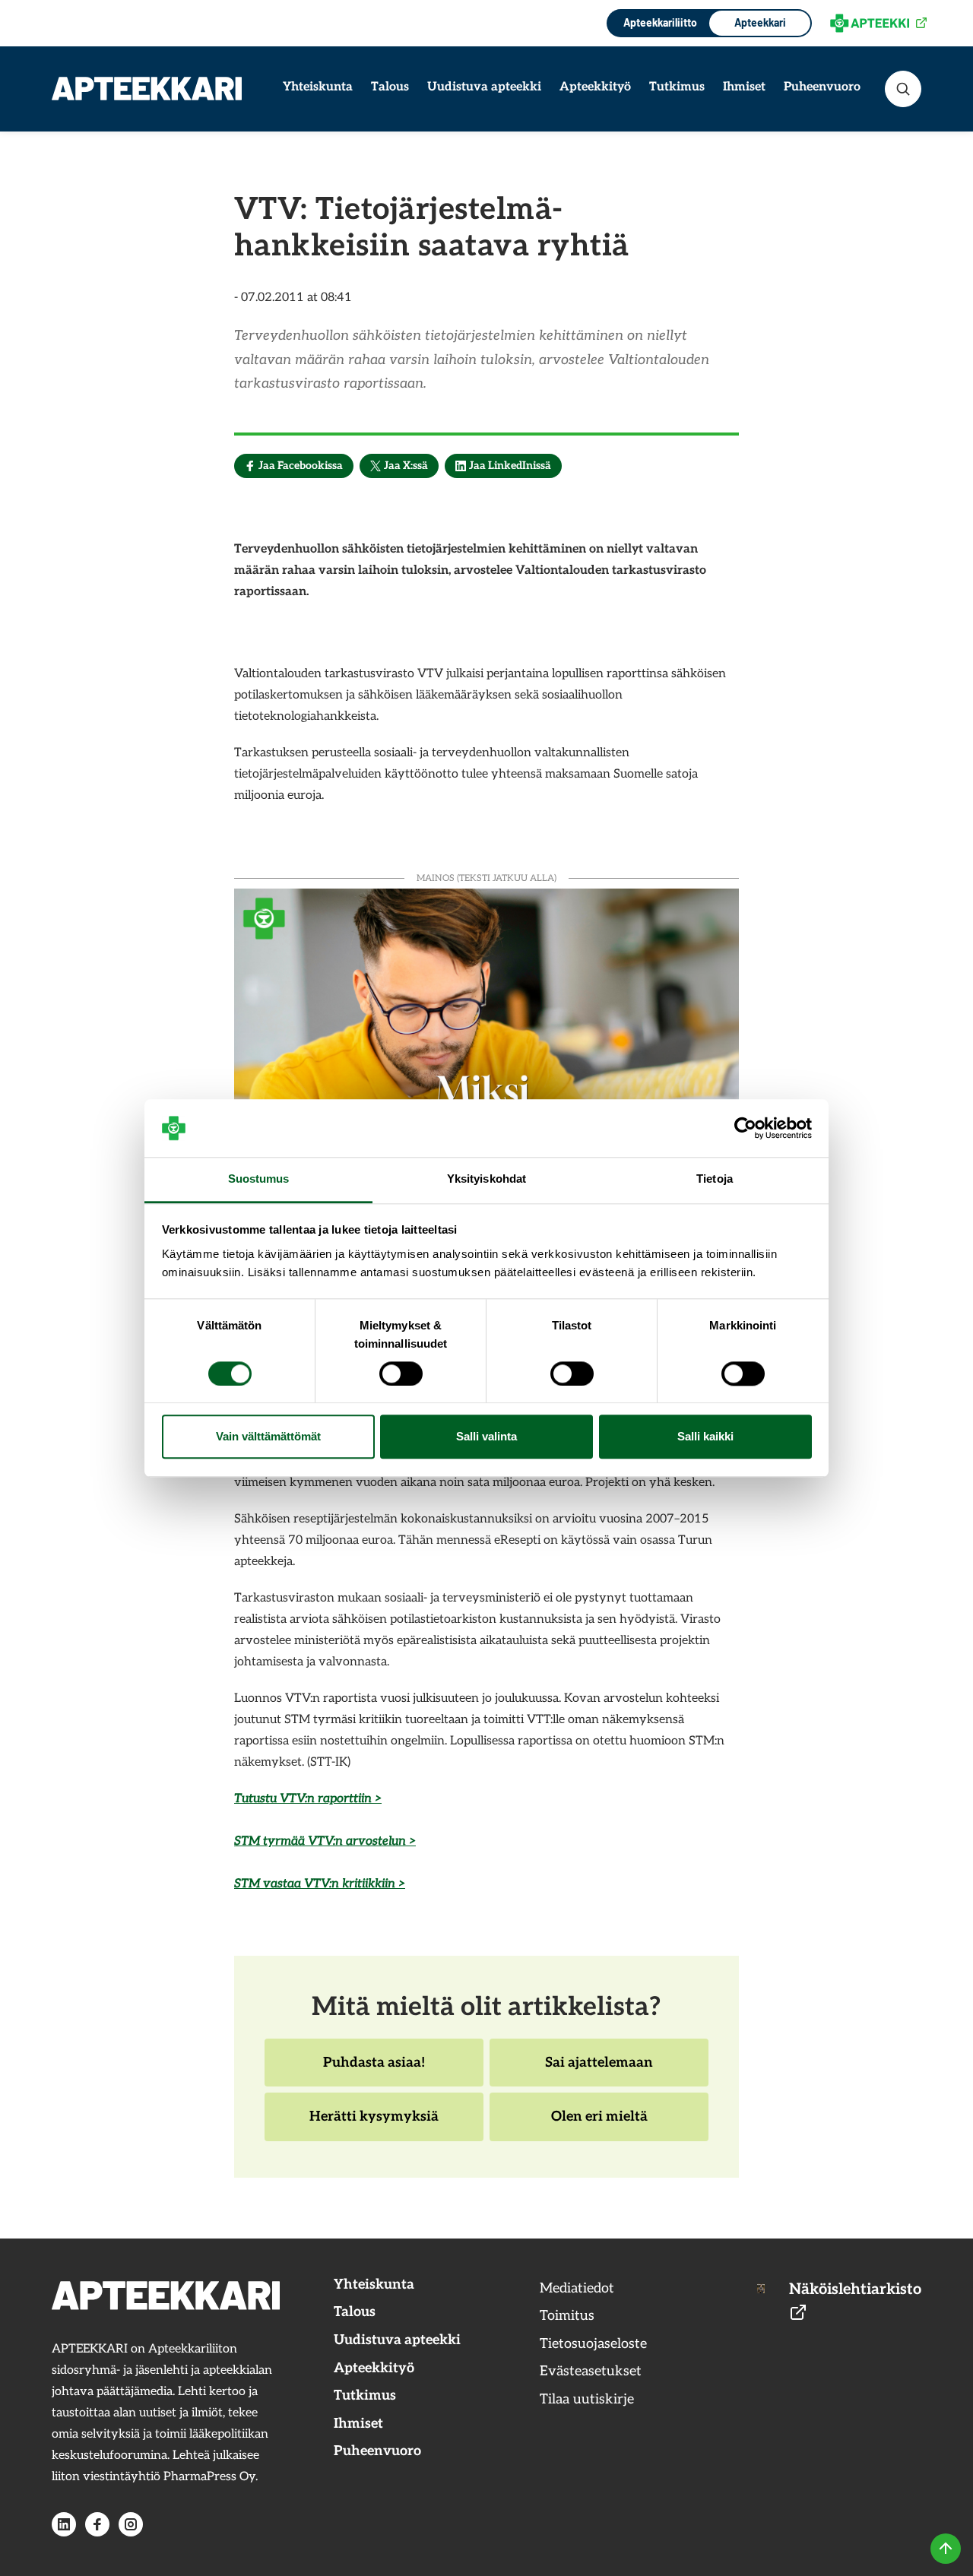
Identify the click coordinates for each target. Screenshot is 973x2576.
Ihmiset (744, 87)
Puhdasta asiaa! (374, 2071)
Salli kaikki (705, 1437)
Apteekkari (760, 22)
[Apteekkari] (147, 89)
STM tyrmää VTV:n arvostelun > (325, 1841)
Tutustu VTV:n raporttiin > (308, 1799)
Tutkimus (677, 87)
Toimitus (567, 2316)
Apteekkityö (595, 87)
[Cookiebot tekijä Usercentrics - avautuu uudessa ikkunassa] (745, 1128)
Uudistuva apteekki (484, 87)
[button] (903, 89)
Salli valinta (486, 1437)
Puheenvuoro (822, 87)
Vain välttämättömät (268, 1437)
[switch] (401, 1374)
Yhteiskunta (318, 87)
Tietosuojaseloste (593, 2344)
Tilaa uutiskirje (587, 2399)
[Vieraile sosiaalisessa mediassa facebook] (97, 2524)
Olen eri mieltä (599, 2124)
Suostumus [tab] (259, 1179)
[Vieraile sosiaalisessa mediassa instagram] (131, 2524)
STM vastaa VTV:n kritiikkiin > (320, 1884)
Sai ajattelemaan (599, 2071)
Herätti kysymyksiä (374, 2124)
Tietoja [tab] (715, 1179)
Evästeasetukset (591, 2371)
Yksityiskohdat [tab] (486, 1179)
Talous (390, 87)
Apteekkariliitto (659, 22)
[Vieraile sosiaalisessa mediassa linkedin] (64, 2524)
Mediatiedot (577, 2288)
